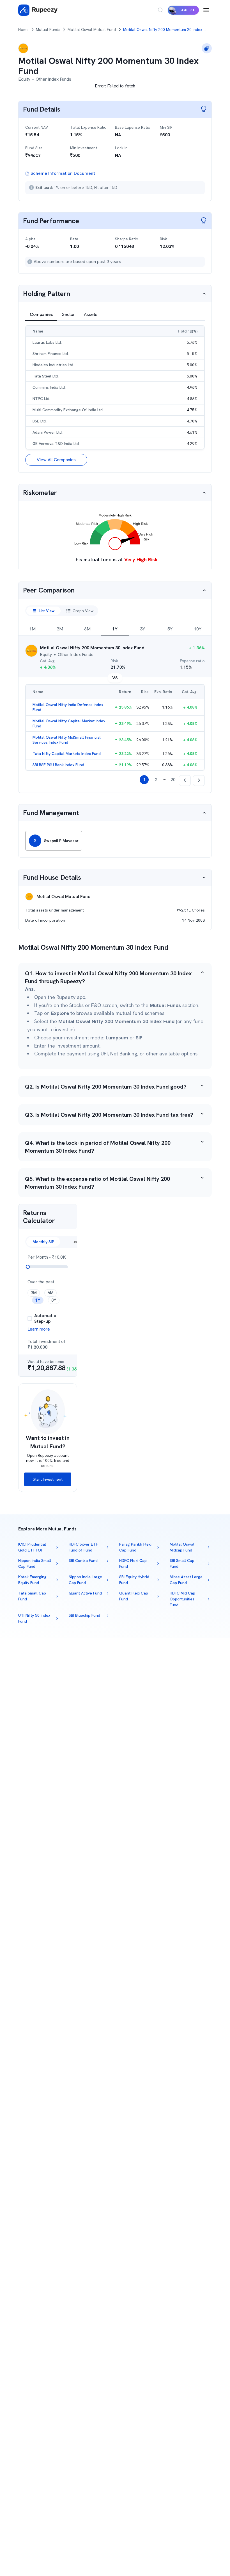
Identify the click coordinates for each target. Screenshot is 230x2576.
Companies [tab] (41, 314)
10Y (198, 629)
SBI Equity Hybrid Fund (134, 1580)
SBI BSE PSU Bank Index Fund (58, 765)
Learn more (39, 1329)
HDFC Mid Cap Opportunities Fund (182, 1599)
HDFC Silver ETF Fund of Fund (83, 1547)
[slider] (28, 1267)
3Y (142, 629)
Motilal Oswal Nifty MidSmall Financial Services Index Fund (67, 740)
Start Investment (48, 1479)
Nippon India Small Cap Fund (35, 1563)
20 (173, 780)
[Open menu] (206, 10)
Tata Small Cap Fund (32, 1596)
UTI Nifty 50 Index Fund (34, 1618)
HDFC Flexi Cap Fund (133, 1563)
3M (60, 629)
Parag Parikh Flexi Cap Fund (135, 1547)
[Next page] (199, 781)
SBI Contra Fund (83, 1560)
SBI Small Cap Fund (182, 1563)
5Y (170, 629)
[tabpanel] (115, 395)
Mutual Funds (48, 30)
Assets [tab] (91, 314)
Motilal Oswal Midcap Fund (182, 1547)
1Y (115, 629)
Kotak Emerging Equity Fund (32, 1580)
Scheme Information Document (63, 173)
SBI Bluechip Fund (84, 1615)
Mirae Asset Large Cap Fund (186, 1580)
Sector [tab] (68, 314)
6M (87, 629)
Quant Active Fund (85, 1593)
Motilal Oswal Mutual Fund (92, 30)
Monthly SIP (43, 1242)
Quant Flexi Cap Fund (134, 1596)
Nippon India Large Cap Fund (85, 1580)
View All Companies (56, 460)
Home (23, 30)
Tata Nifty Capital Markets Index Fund (67, 754)
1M (32, 629)
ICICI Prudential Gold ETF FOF (32, 1547)
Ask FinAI (188, 10)
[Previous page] (185, 781)
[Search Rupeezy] (160, 10)
